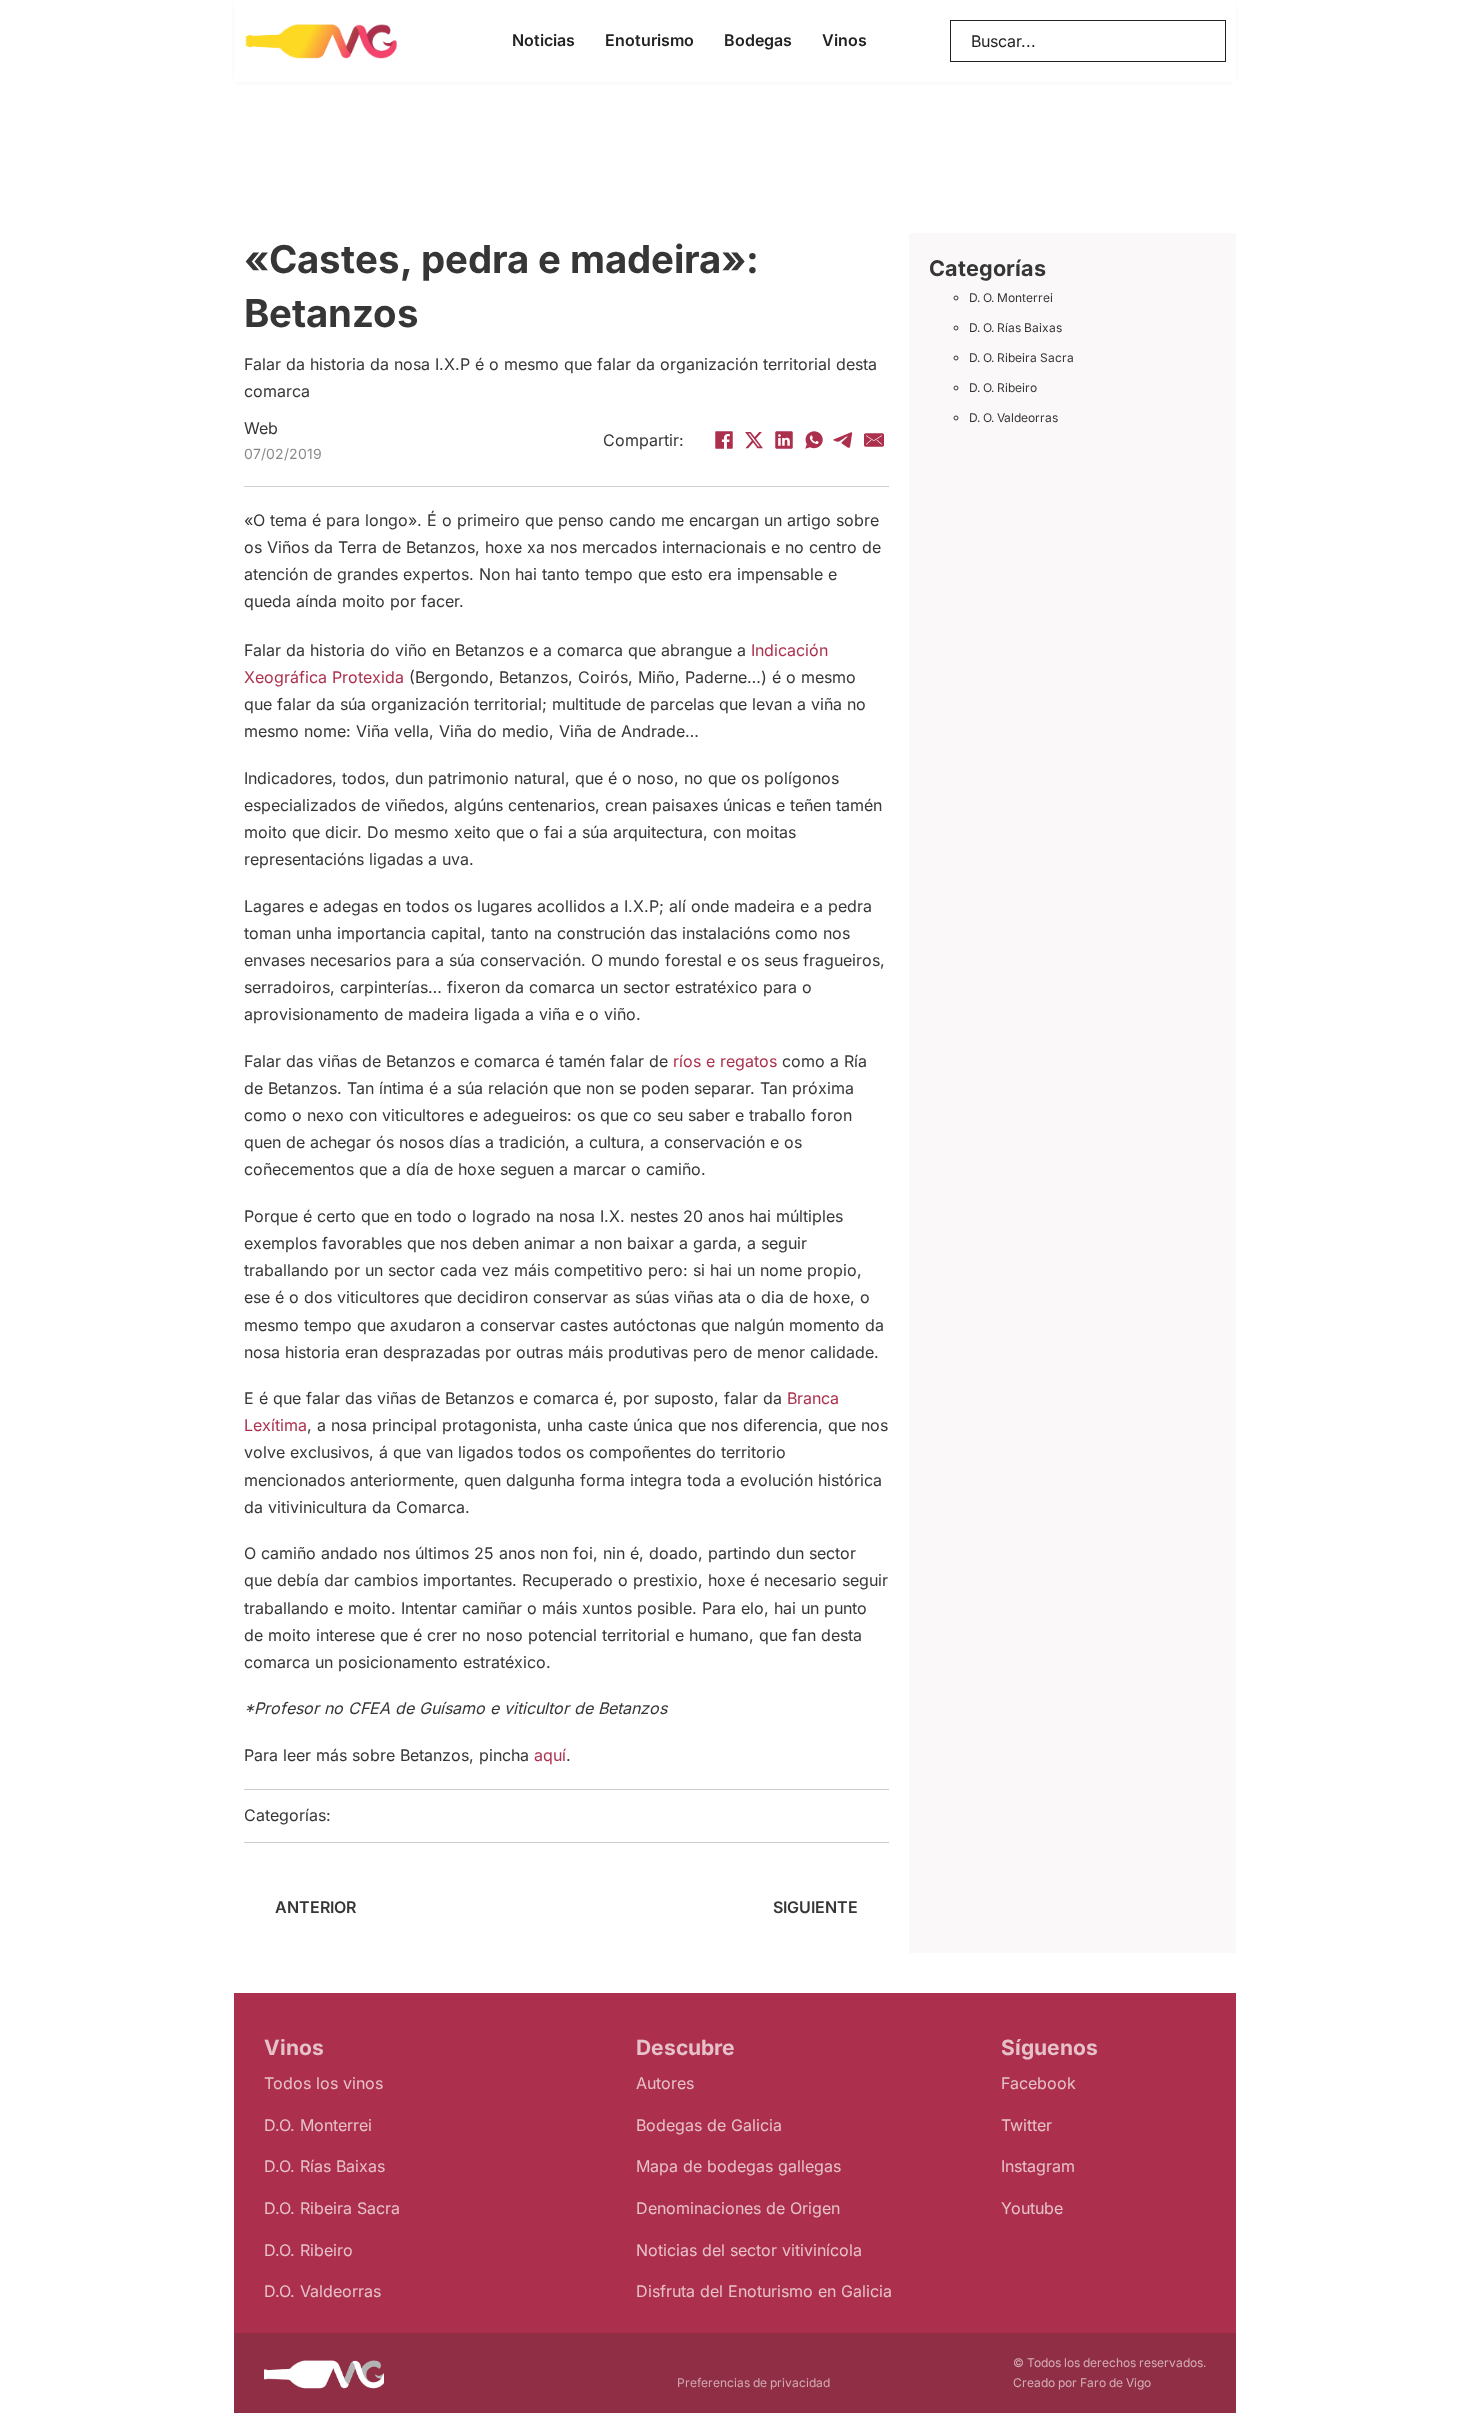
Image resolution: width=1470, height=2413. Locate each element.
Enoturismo (649, 40)
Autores (665, 2083)
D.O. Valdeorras (322, 2291)
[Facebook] (724, 440)
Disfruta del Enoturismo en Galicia (764, 2291)
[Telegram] (844, 440)
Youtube (1032, 2208)
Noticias (543, 40)
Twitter (1026, 2125)
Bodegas (758, 40)
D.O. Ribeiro (308, 2250)
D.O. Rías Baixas (324, 2166)
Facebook (1038, 2083)
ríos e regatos (725, 1061)
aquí (550, 1755)
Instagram (1038, 2166)
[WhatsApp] (814, 440)
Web (261, 428)
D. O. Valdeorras (1013, 417)
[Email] (874, 440)
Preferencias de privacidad (753, 2382)
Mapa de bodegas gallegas (738, 2166)
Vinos (844, 40)
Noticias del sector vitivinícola (749, 2250)
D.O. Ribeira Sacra (332, 2208)
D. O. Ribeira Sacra (1021, 357)
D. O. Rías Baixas (1015, 327)
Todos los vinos (323, 2083)
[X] (754, 440)
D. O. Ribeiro (1003, 387)
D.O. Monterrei (318, 2125)
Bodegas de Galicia (709, 2125)
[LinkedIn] (784, 440)
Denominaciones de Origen (738, 2208)
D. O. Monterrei (1011, 297)
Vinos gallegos (431, 1816)
